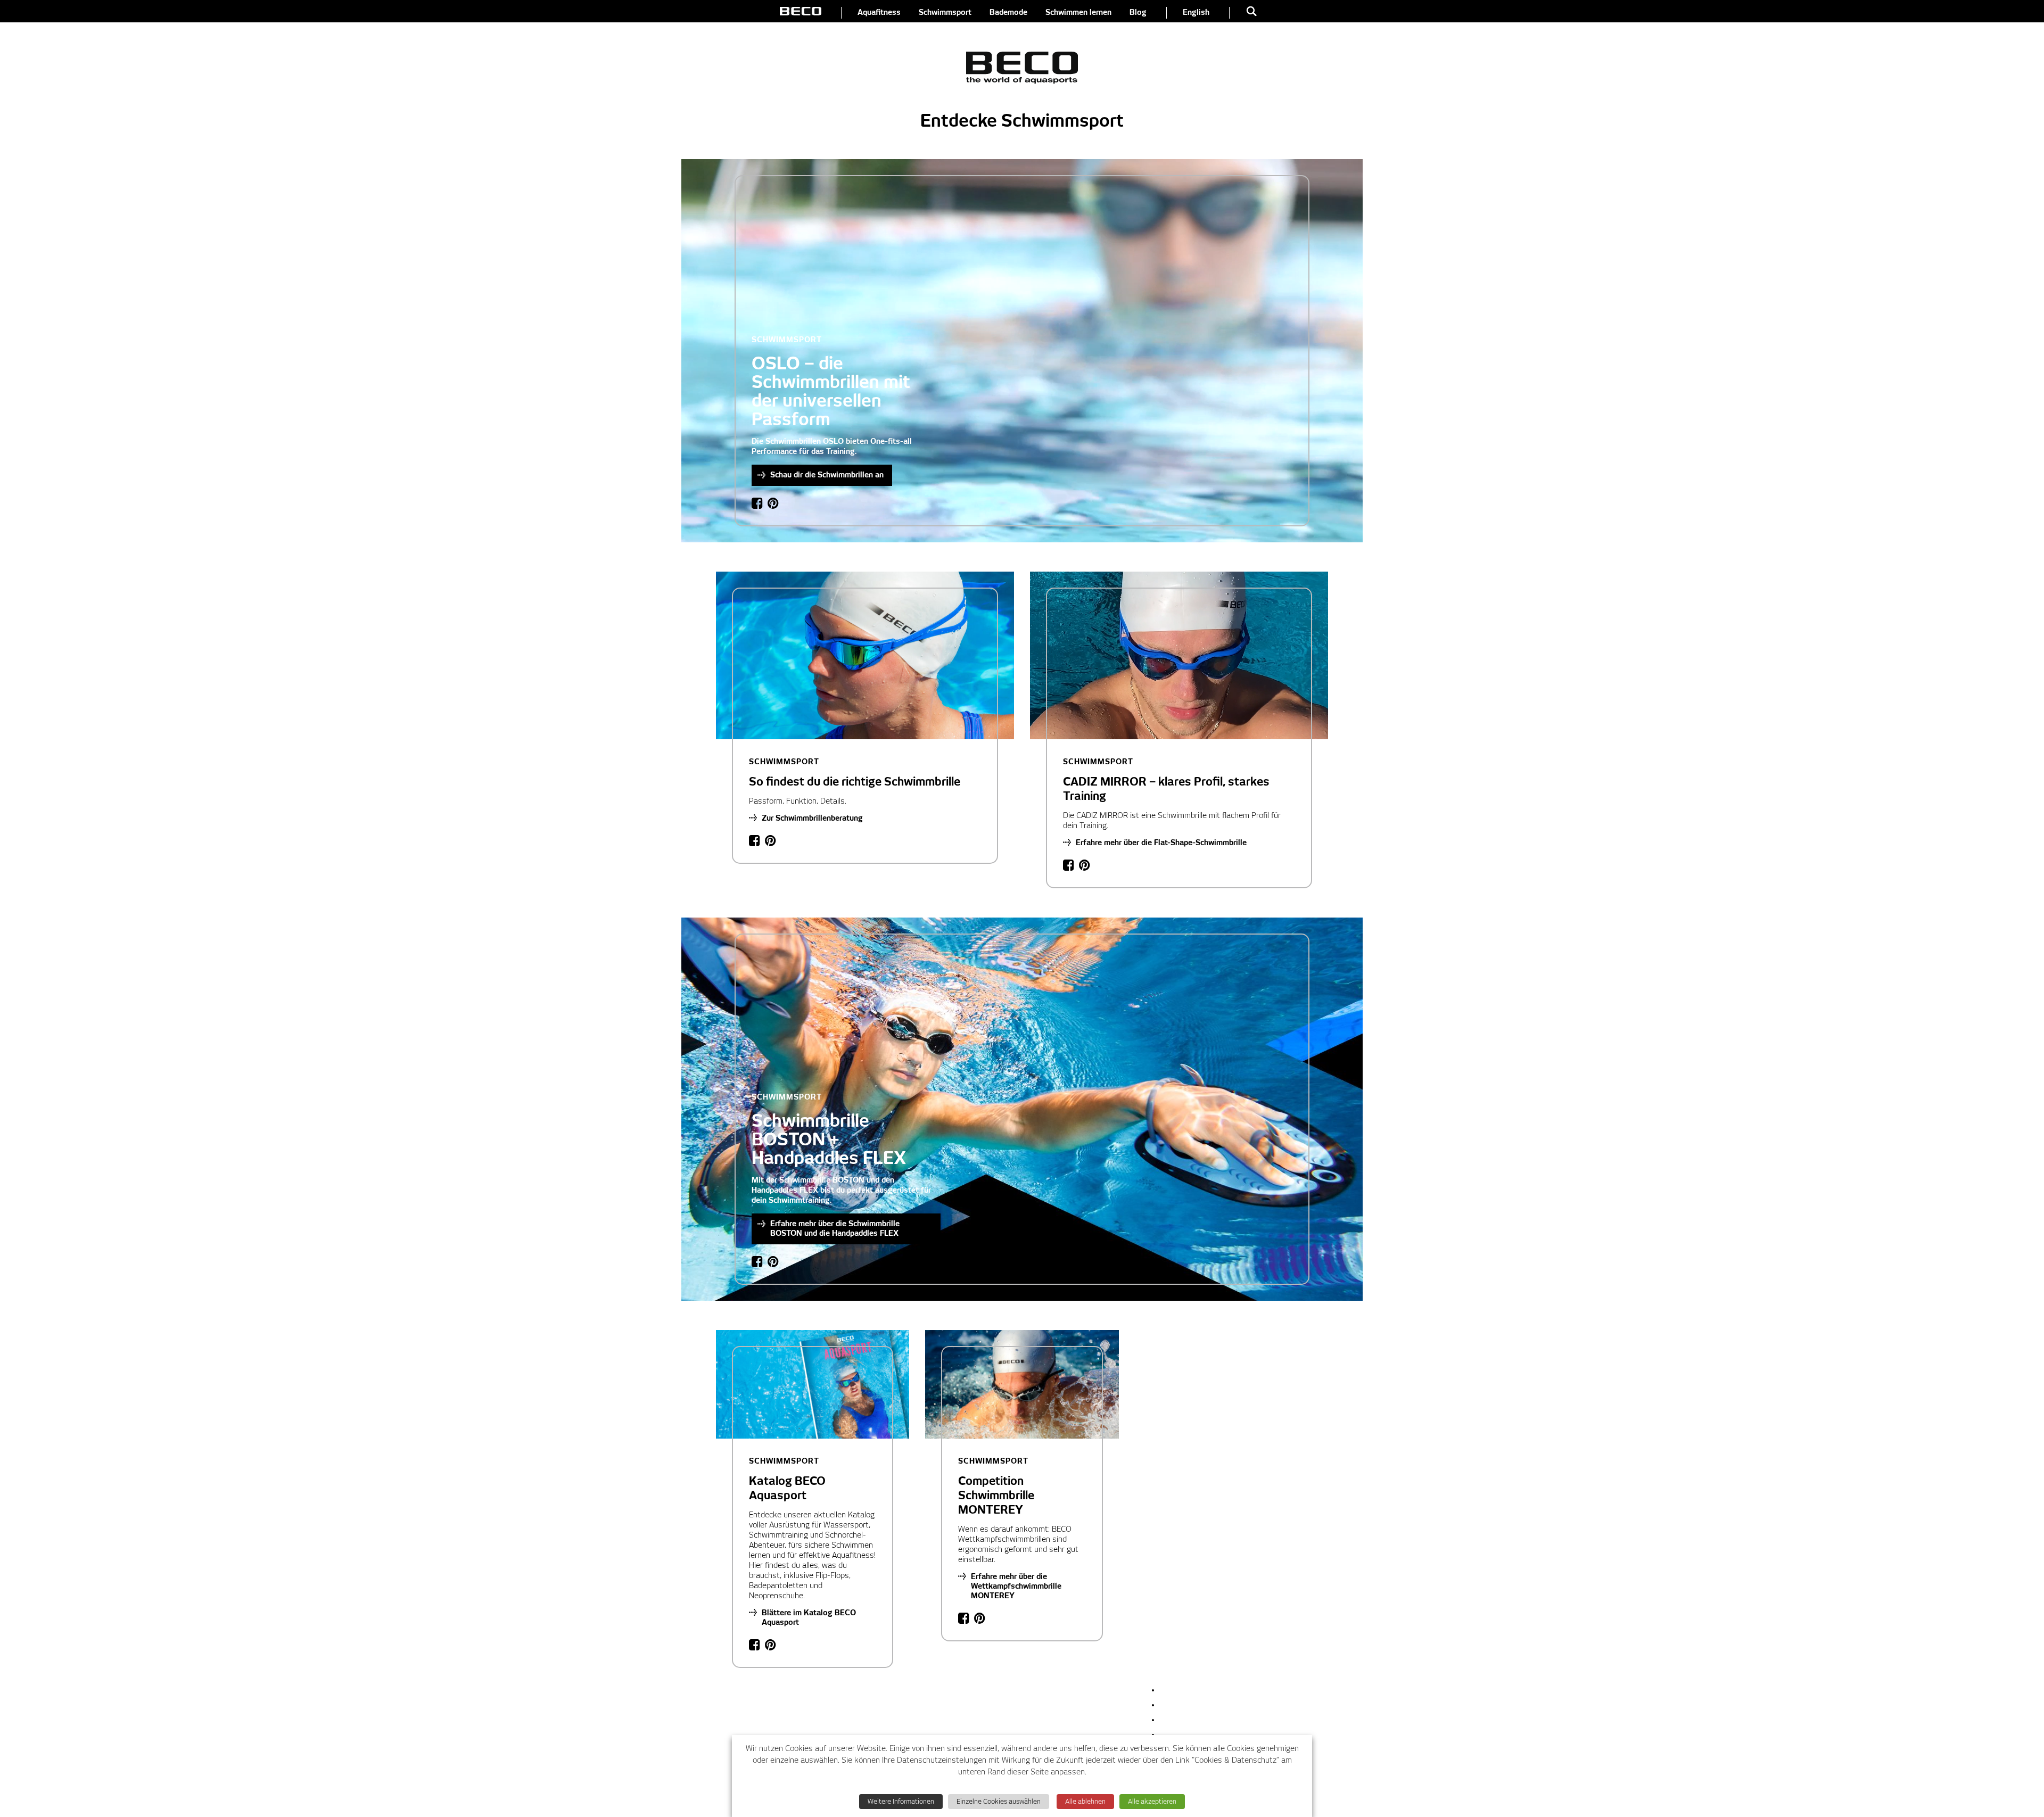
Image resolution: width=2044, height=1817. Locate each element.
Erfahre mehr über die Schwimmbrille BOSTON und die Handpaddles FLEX (835, 1229)
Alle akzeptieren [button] (1152, 1802)
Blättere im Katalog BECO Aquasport (809, 1618)
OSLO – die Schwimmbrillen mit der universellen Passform (831, 382)
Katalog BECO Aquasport (787, 1480)
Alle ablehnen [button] (1085, 1802)
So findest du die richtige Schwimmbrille (855, 773)
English (1196, 13)
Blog (1138, 13)
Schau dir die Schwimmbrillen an (827, 475)
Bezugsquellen (1185, 1705)
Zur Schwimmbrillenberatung (812, 819)
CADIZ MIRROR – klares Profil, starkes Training (1166, 780)
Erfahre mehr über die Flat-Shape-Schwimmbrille (1161, 843)
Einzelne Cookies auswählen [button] (999, 1802)
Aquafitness (879, 13)
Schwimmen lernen (1078, 13)
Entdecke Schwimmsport (1022, 121)
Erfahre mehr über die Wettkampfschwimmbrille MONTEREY (1016, 1587)
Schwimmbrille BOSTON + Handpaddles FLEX (829, 1130)
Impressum (1180, 1690)
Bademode (1008, 13)
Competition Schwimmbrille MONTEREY (996, 1487)
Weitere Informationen (901, 1802)
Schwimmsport (945, 13)
